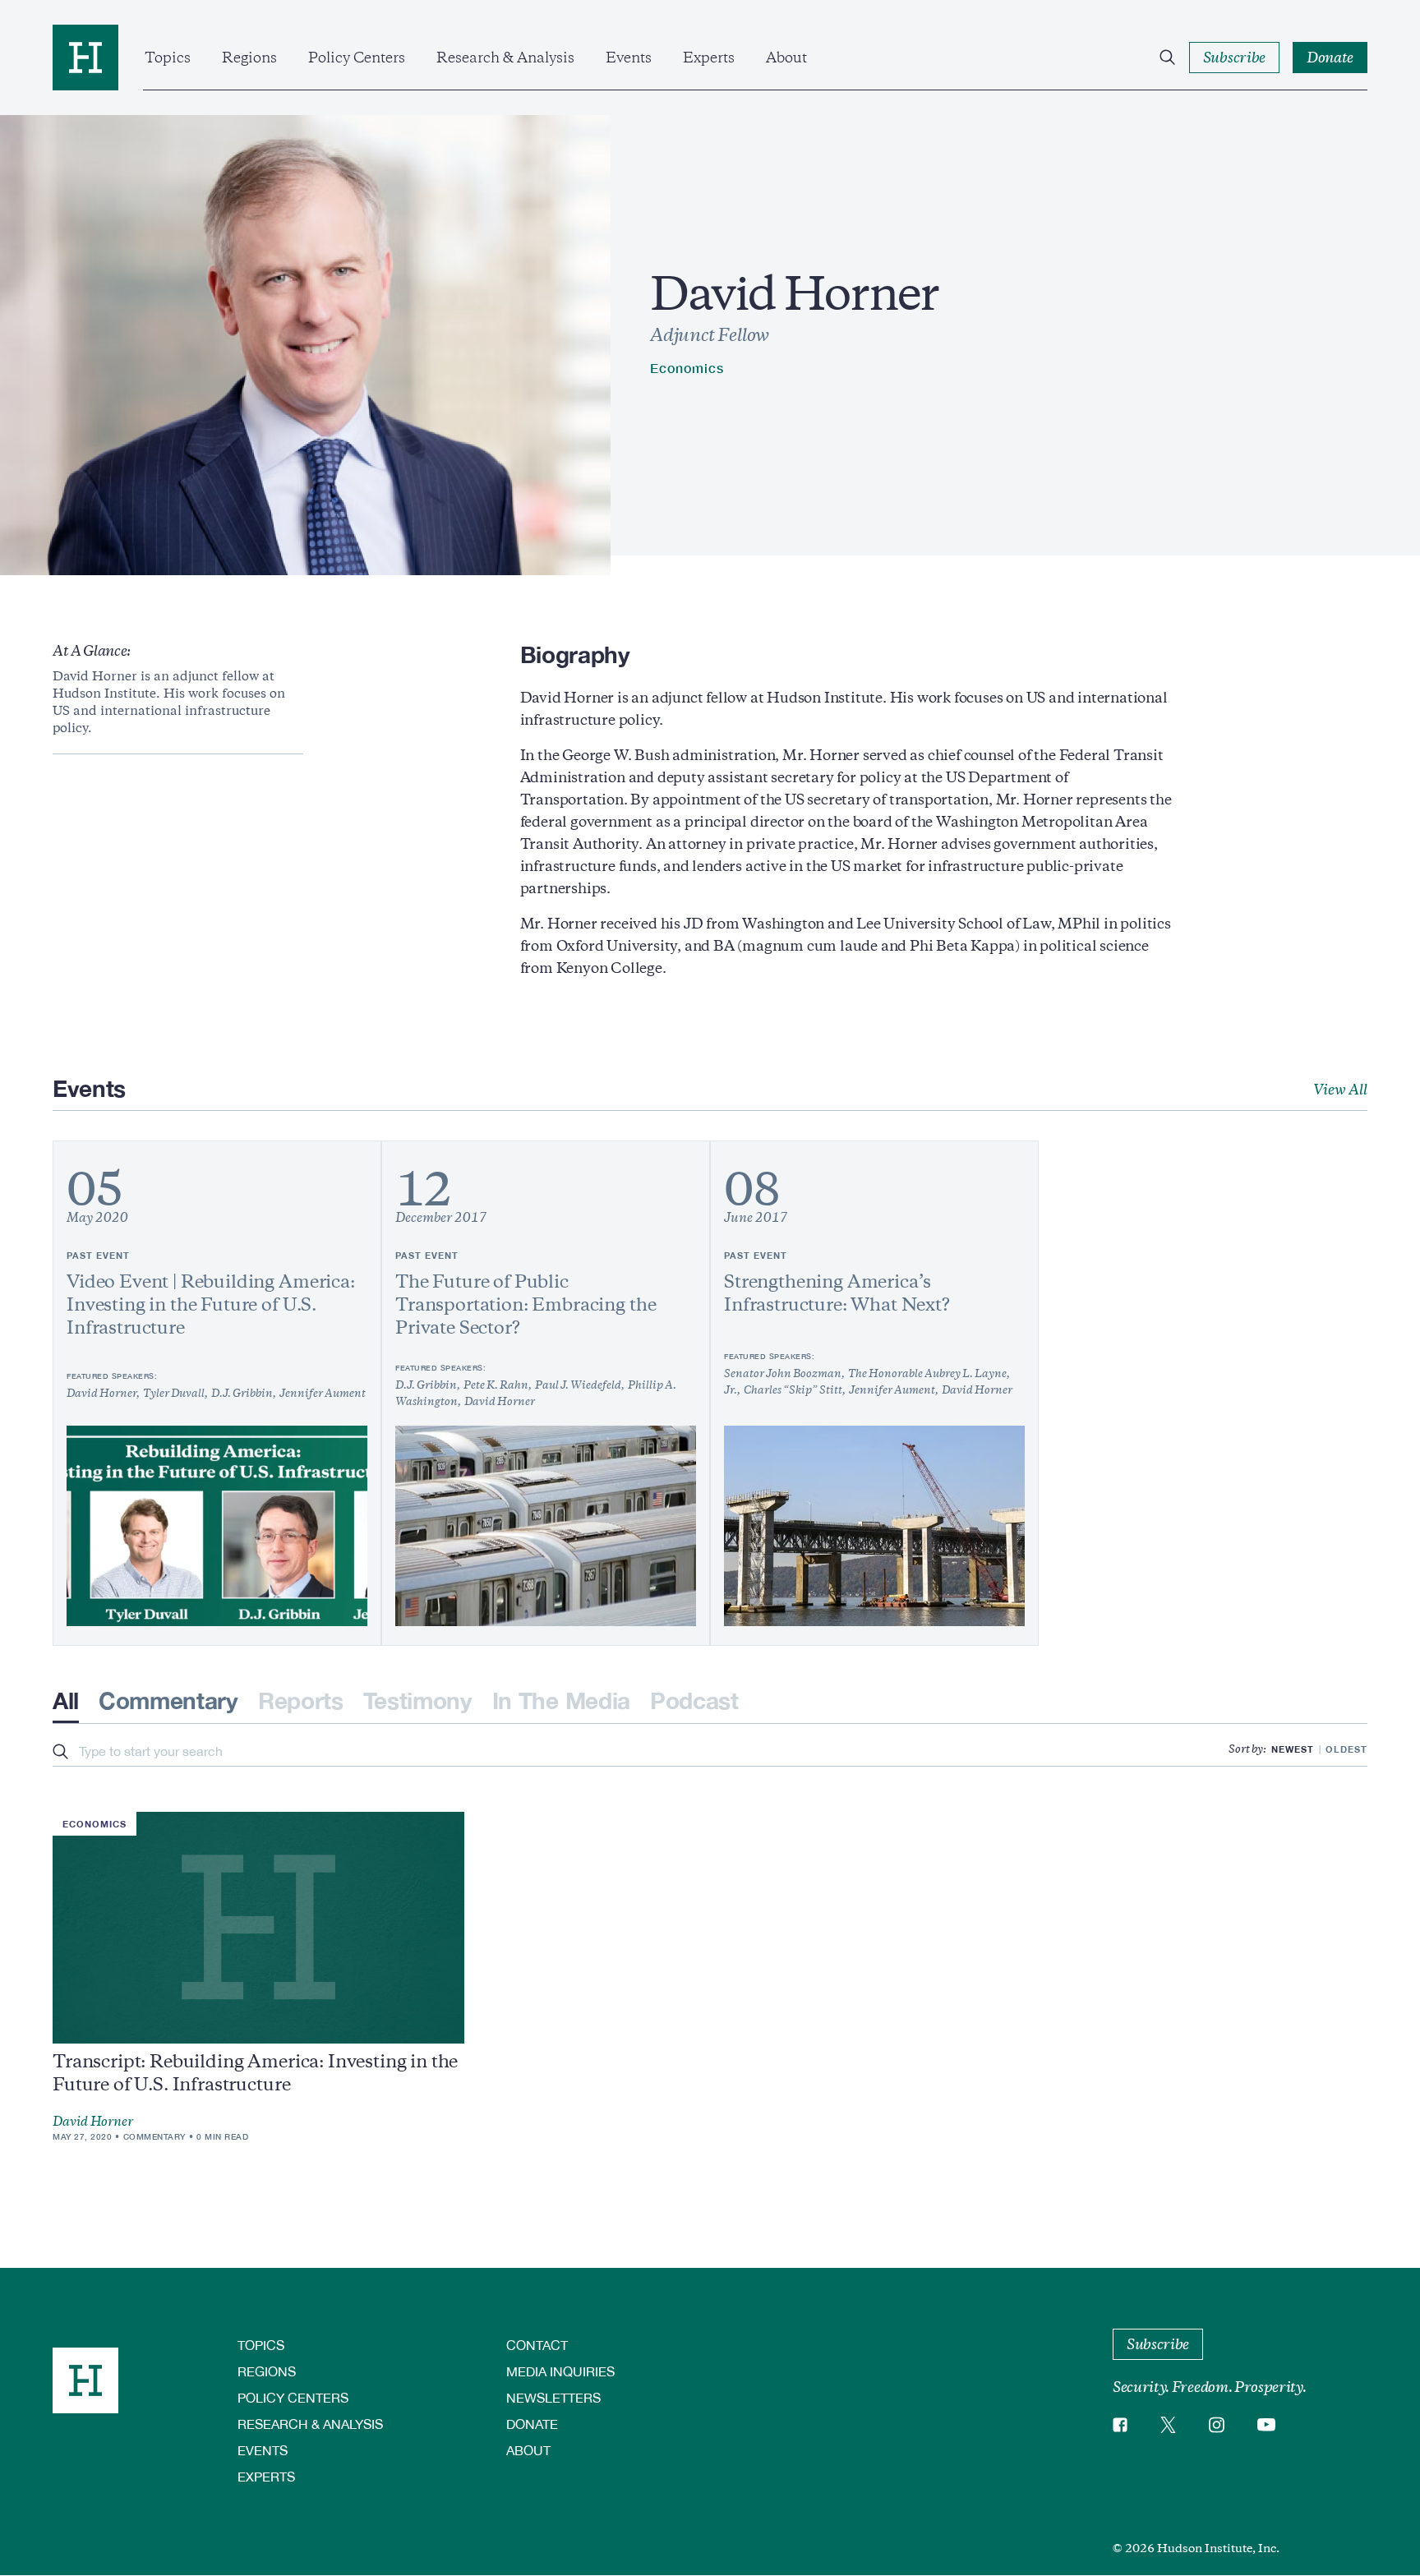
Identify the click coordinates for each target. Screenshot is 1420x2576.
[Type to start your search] (60, 1753)
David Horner (93, 2122)
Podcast (694, 1700)
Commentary (168, 1700)
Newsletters (553, 2397)
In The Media (561, 1700)
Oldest (1346, 1749)
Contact (537, 2345)
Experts (709, 58)
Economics (687, 368)
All (66, 1700)
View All (1340, 1090)
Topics (168, 58)
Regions (249, 58)
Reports (301, 1700)
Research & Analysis (505, 58)
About (786, 58)
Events (629, 58)
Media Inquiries (560, 2371)
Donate (532, 2424)
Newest (1293, 1749)
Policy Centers (357, 58)
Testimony (418, 1700)
